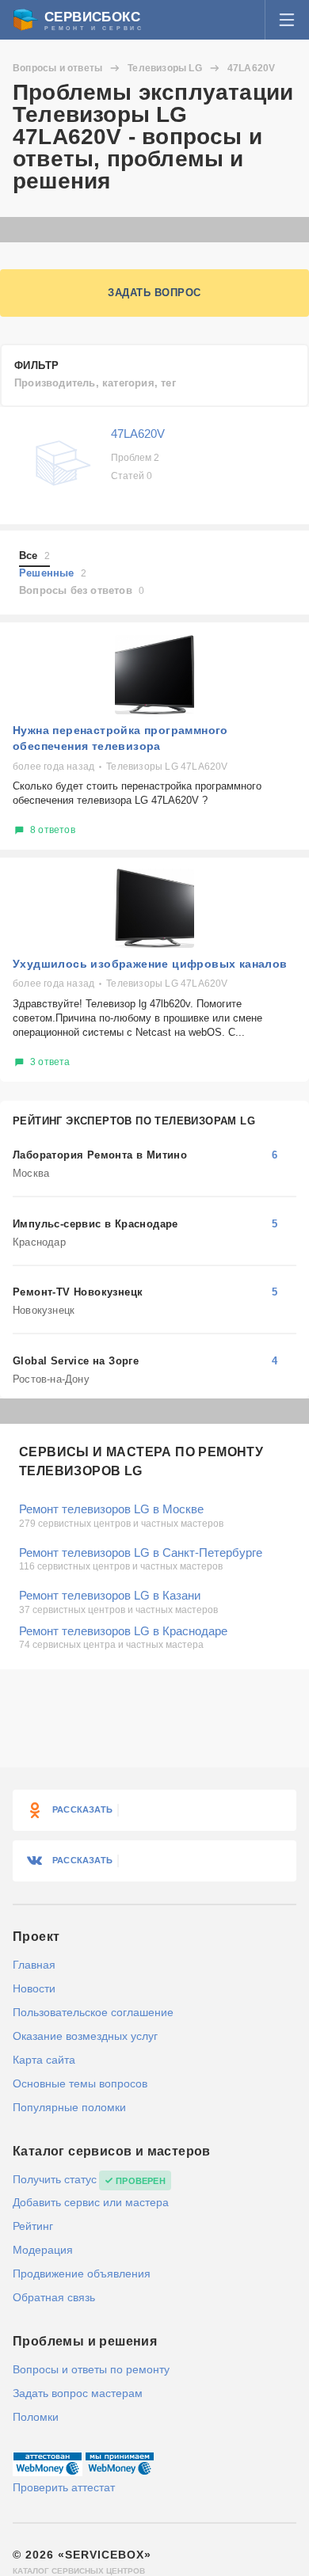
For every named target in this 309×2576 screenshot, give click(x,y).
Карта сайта (44, 2060)
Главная (34, 1965)
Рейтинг (33, 2226)
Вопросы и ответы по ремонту (91, 2369)
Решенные (53, 573)
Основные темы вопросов (80, 2083)
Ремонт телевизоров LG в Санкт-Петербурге (141, 1552)
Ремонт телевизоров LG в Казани (110, 1595)
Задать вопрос (154, 293)
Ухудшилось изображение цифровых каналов (150, 964)
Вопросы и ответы (57, 68)
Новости (34, 1988)
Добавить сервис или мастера (91, 2202)
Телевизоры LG (165, 68)
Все (34, 556)
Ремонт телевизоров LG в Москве (111, 1509)
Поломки (36, 2417)
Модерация (43, 2250)
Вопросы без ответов (82, 590)
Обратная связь (54, 2297)
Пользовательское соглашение (93, 2012)
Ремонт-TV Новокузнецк (78, 1292)
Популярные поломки (69, 2107)
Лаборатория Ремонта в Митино (100, 1155)
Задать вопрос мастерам (78, 2393)
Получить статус (55, 2179)
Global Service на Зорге (76, 1361)
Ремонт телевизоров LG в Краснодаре (123, 1631)
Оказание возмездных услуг (85, 2036)
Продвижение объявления (82, 2274)
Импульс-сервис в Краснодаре (95, 1224)
